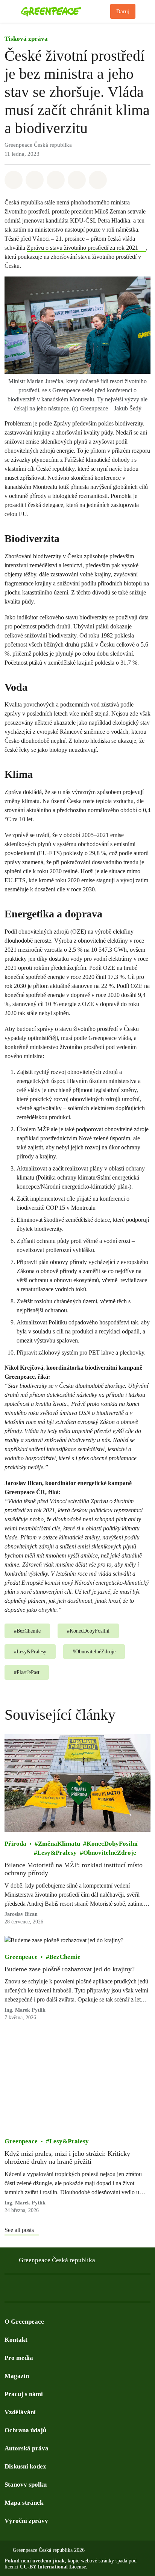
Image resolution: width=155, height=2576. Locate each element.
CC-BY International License (53, 2567)
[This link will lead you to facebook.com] (9, 2290)
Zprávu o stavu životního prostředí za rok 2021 (82, 248)
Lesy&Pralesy (57, 1852)
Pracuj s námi (24, 2394)
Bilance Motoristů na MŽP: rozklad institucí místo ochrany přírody (74, 1869)
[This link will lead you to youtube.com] (39, 2290)
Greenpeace (21, 1956)
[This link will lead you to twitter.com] (24, 2290)
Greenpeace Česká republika (57, 2260)
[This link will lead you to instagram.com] (54, 2290)
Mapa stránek (24, 2503)
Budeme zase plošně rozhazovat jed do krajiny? (70, 1969)
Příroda (15, 1843)
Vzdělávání (20, 2412)
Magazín (17, 2376)
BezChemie (65, 1956)
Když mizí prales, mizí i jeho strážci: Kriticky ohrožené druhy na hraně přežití (67, 2157)
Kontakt (16, 2340)
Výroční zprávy (26, 2521)
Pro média (19, 2358)
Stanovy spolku (26, 2485)
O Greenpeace (24, 2322)
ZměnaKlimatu (59, 1843)
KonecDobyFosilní (112, 1843)
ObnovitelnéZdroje (110, 1852)
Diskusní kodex (25, 2466)
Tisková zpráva (26, 39)
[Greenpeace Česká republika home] (64, 11)
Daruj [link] (123, 11)
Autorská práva (27, 2448)
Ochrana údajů (25, 2430)
